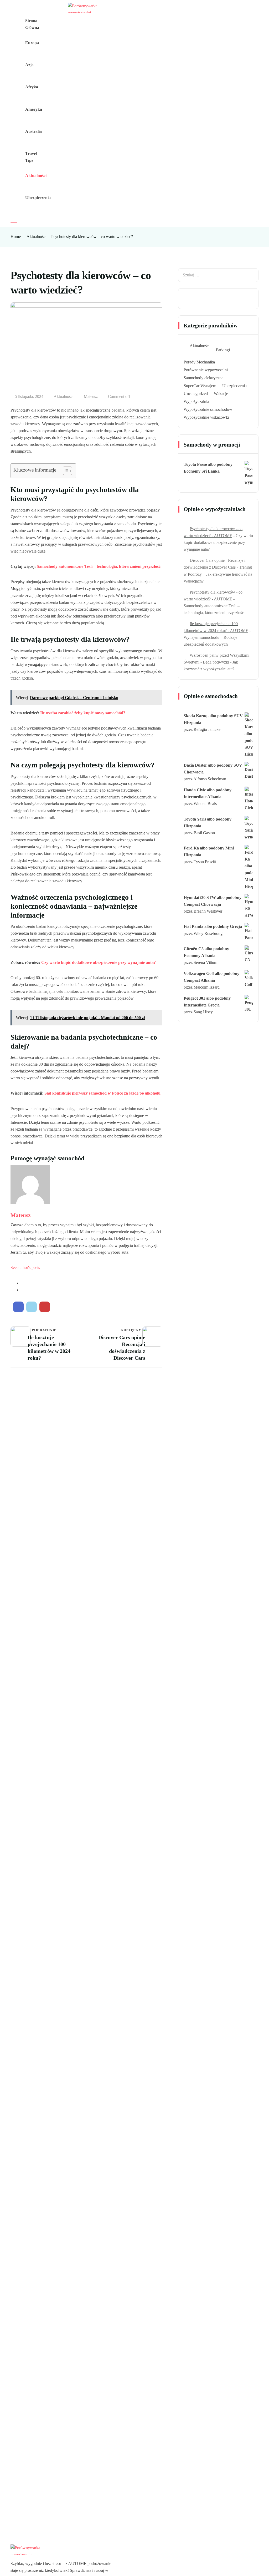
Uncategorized (196, 394)
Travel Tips (31, 157)
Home (16, 237)
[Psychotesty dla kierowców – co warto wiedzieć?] (18, 1307)
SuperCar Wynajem (200, 386)
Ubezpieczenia (38, 198)
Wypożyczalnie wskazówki (206, 417)
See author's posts (25, 1267)
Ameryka (34, 109)
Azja (29, 65)
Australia (33, 131)
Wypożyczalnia (196, 401)
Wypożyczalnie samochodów (208, 409)
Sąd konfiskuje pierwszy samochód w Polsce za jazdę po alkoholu (102, 1093)
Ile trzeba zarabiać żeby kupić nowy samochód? (83, 713)
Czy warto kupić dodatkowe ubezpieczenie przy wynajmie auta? (99, 962)
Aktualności (36, 176)
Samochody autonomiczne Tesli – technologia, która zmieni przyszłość (99, 566)
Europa (32, 43)
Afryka (32, 87)
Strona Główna (32, 24)
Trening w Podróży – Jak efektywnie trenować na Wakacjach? (218, 574)
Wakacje (221, 394)
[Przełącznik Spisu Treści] (65, 471)
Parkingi (223, 350)
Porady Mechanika (199, 362)
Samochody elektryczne (203, 378)
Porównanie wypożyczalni (206, 370)
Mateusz (91, 396)
